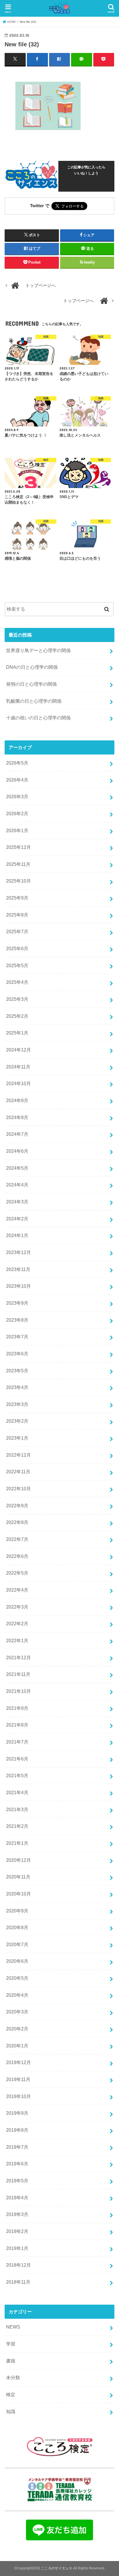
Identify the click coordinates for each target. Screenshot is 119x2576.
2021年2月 (17, 1826)
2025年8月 (17, 915)
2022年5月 (17, 1573)
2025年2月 (17, 1016)
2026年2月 (17, 813)
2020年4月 (17, 1995)
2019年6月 (17, 2164)
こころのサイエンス (57, 2568)
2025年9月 (17, 898)
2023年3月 (17, 1404)
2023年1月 (17, 1438)
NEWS (13, 2327)
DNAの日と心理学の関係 (32, 667)
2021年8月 (17, 1725)
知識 (11, 2411)
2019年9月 (17, 2113)
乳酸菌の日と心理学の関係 (34, 701)
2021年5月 (17, 1775)
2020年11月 (18, 1877)
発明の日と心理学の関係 (31, 684)
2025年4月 (17, 982)
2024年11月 (18, 1067)
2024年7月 (17, 1134)
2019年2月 (17, 2231)
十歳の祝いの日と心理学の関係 (38, 718)
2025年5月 (17, 965)
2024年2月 (17, 1219)
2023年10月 (18, 1286)
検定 (11, 2394)
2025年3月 (17, 999)
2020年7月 (17, 1944)
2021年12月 (18, 1657)
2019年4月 (17, 2198)
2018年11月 (18, 2282)
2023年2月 (17, 1421)
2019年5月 (17, 2181)
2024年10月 (18, 1083)
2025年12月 (18, 847)
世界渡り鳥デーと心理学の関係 (38, 650)
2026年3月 (17, 797)
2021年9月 (17, 1708)
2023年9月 (17, 1303)
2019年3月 (17, 2214)
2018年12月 (18, 2265)
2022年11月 (18, 1472)
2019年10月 (18, 2096)
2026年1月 (17, 830)
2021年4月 (17, 1792)
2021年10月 (18, 1691)
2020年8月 (17, 1927)
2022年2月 (17, 1624)
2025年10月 (18, 881)
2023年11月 (18, 1269)
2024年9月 (17, 1100)
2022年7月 (17, 1539)
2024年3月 (17, 1202)
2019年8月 (17, 2130)
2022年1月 (17, 1641)
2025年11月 (18, 864)
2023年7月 (17, 1337)
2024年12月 (18, 1050)
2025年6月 (17, 948)
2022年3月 (17, 1607)
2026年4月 (17, 780)
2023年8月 (17, 1320)
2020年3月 (17, 2012)
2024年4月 (17, 1185)
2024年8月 (17, 1117)
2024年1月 (17, 1235)
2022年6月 (17, 1556)
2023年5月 (17, 1371)
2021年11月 (18, 1674)
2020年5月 (17, 1978)
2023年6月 (17, 1354)
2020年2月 (17, 2029)
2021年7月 (17, 1742)
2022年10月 (18, 1489)
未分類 (13, 2377)
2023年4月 (17, 1387)
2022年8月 (17, 1522)
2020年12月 (18, 1860)
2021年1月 (17, 1843)
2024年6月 (17, 1151)
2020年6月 (17, 1961)
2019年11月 (18, 2079)
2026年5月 (17, 763)
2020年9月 (17, 1911)
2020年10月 (18, 1894)
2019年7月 (17, 2147)
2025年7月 (17, 931)
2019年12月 (18, 2062)
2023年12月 (18, 1252)
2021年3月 (17, 1809)
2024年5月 (17, 1168)
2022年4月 (17, 1590)
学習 (11, 2344)
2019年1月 (17, 2248)
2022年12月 (18, 1455)
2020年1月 (17, 2046)
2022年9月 (17, 1506)
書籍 (11, 2361)
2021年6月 (17, 1759)
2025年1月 (17, 1033)
